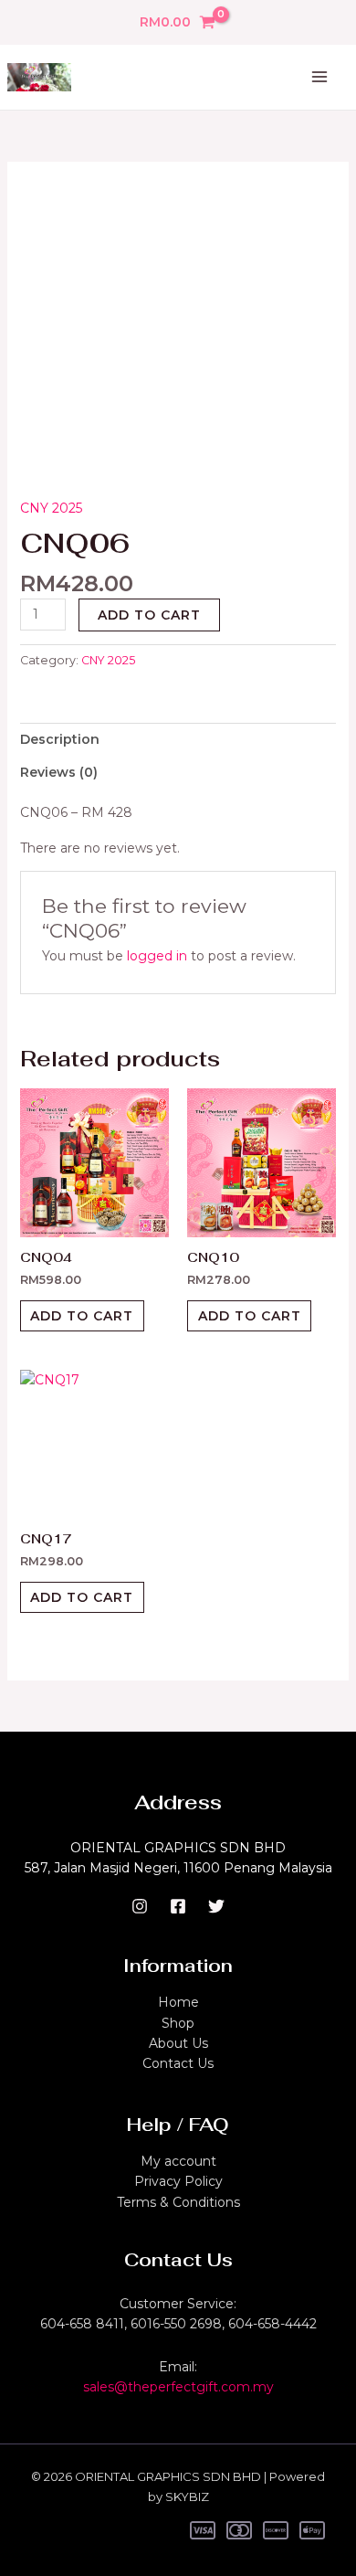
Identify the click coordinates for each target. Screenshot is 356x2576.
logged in (157, 956)
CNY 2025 (51, 508)
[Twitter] (216, 1906)
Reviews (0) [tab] (59, 772)
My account (178, 2161)
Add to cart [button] (82, 1316)
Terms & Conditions (178, 2202)
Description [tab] (60, 739)
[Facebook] (178, 1906)
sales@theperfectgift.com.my (178, 2387)
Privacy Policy (178, 2181)
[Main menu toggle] (319, 78)
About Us (178, 2043)
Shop (178, 2023)
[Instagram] (140, 1906)
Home (178, 2002)
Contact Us (178, 2063)
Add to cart (149, 615)
